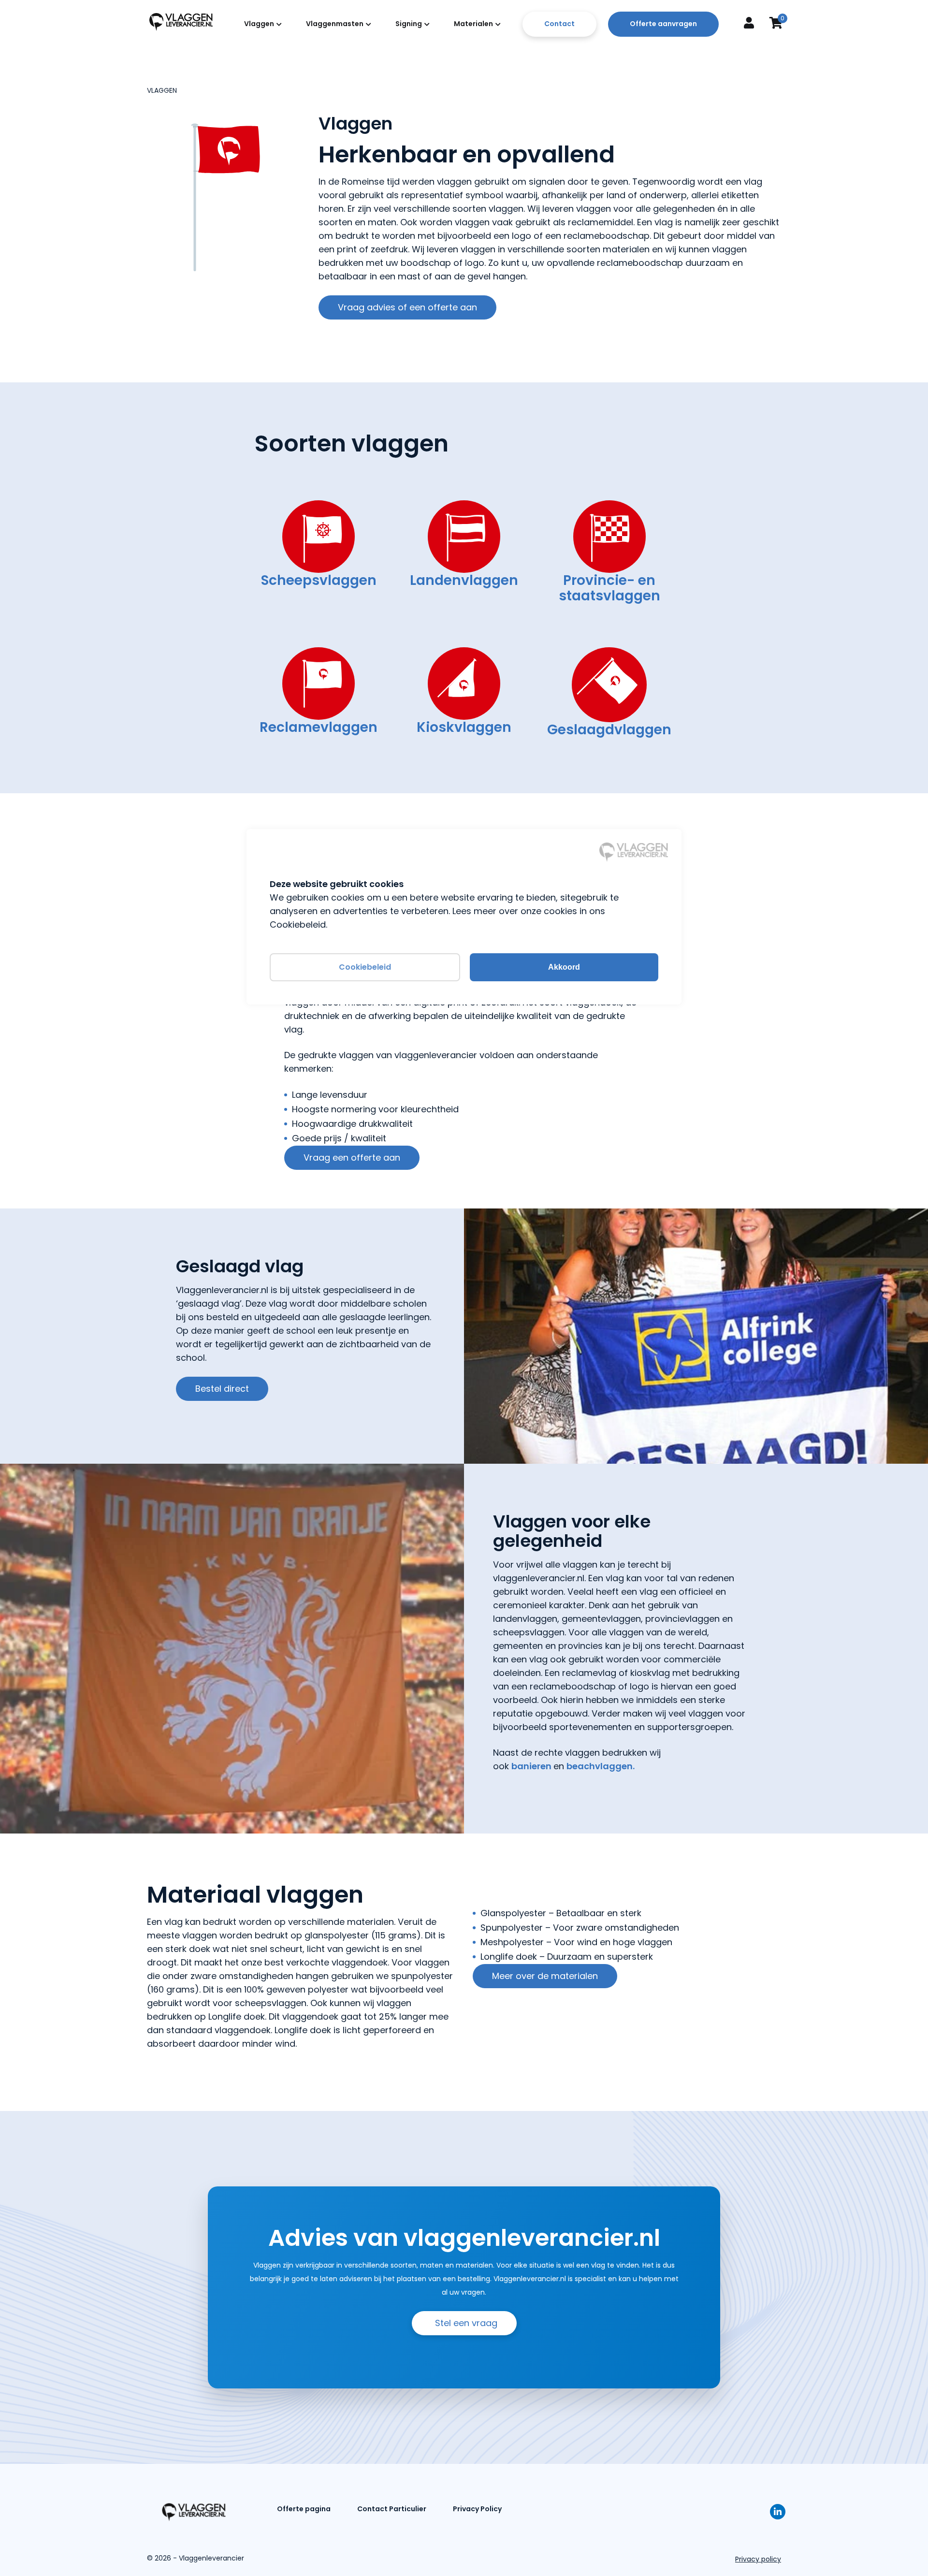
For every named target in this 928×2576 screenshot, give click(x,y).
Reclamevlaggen (319, 727)
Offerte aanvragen (663, 24)
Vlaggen (259, 24)
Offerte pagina (304, 2509)
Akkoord (564, 967)
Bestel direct (222, 1389)
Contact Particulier (392, 2509)
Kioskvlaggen (464, 727)
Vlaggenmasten (335, 24)
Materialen (473, 24)
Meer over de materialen (545, 1976)
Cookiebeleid (365, 967)
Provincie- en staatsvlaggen (609, 588)
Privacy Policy (477, 2509)
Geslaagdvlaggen (609, 730)
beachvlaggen (600, 1766)
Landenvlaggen (464, 580)
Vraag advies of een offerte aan (407, 307)
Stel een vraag (466, 2323)
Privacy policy (758, 2559)
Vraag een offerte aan (352, 1157)
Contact (559, 24)
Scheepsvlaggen (319, 580)
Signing (409, 24)
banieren (532, 1766)
